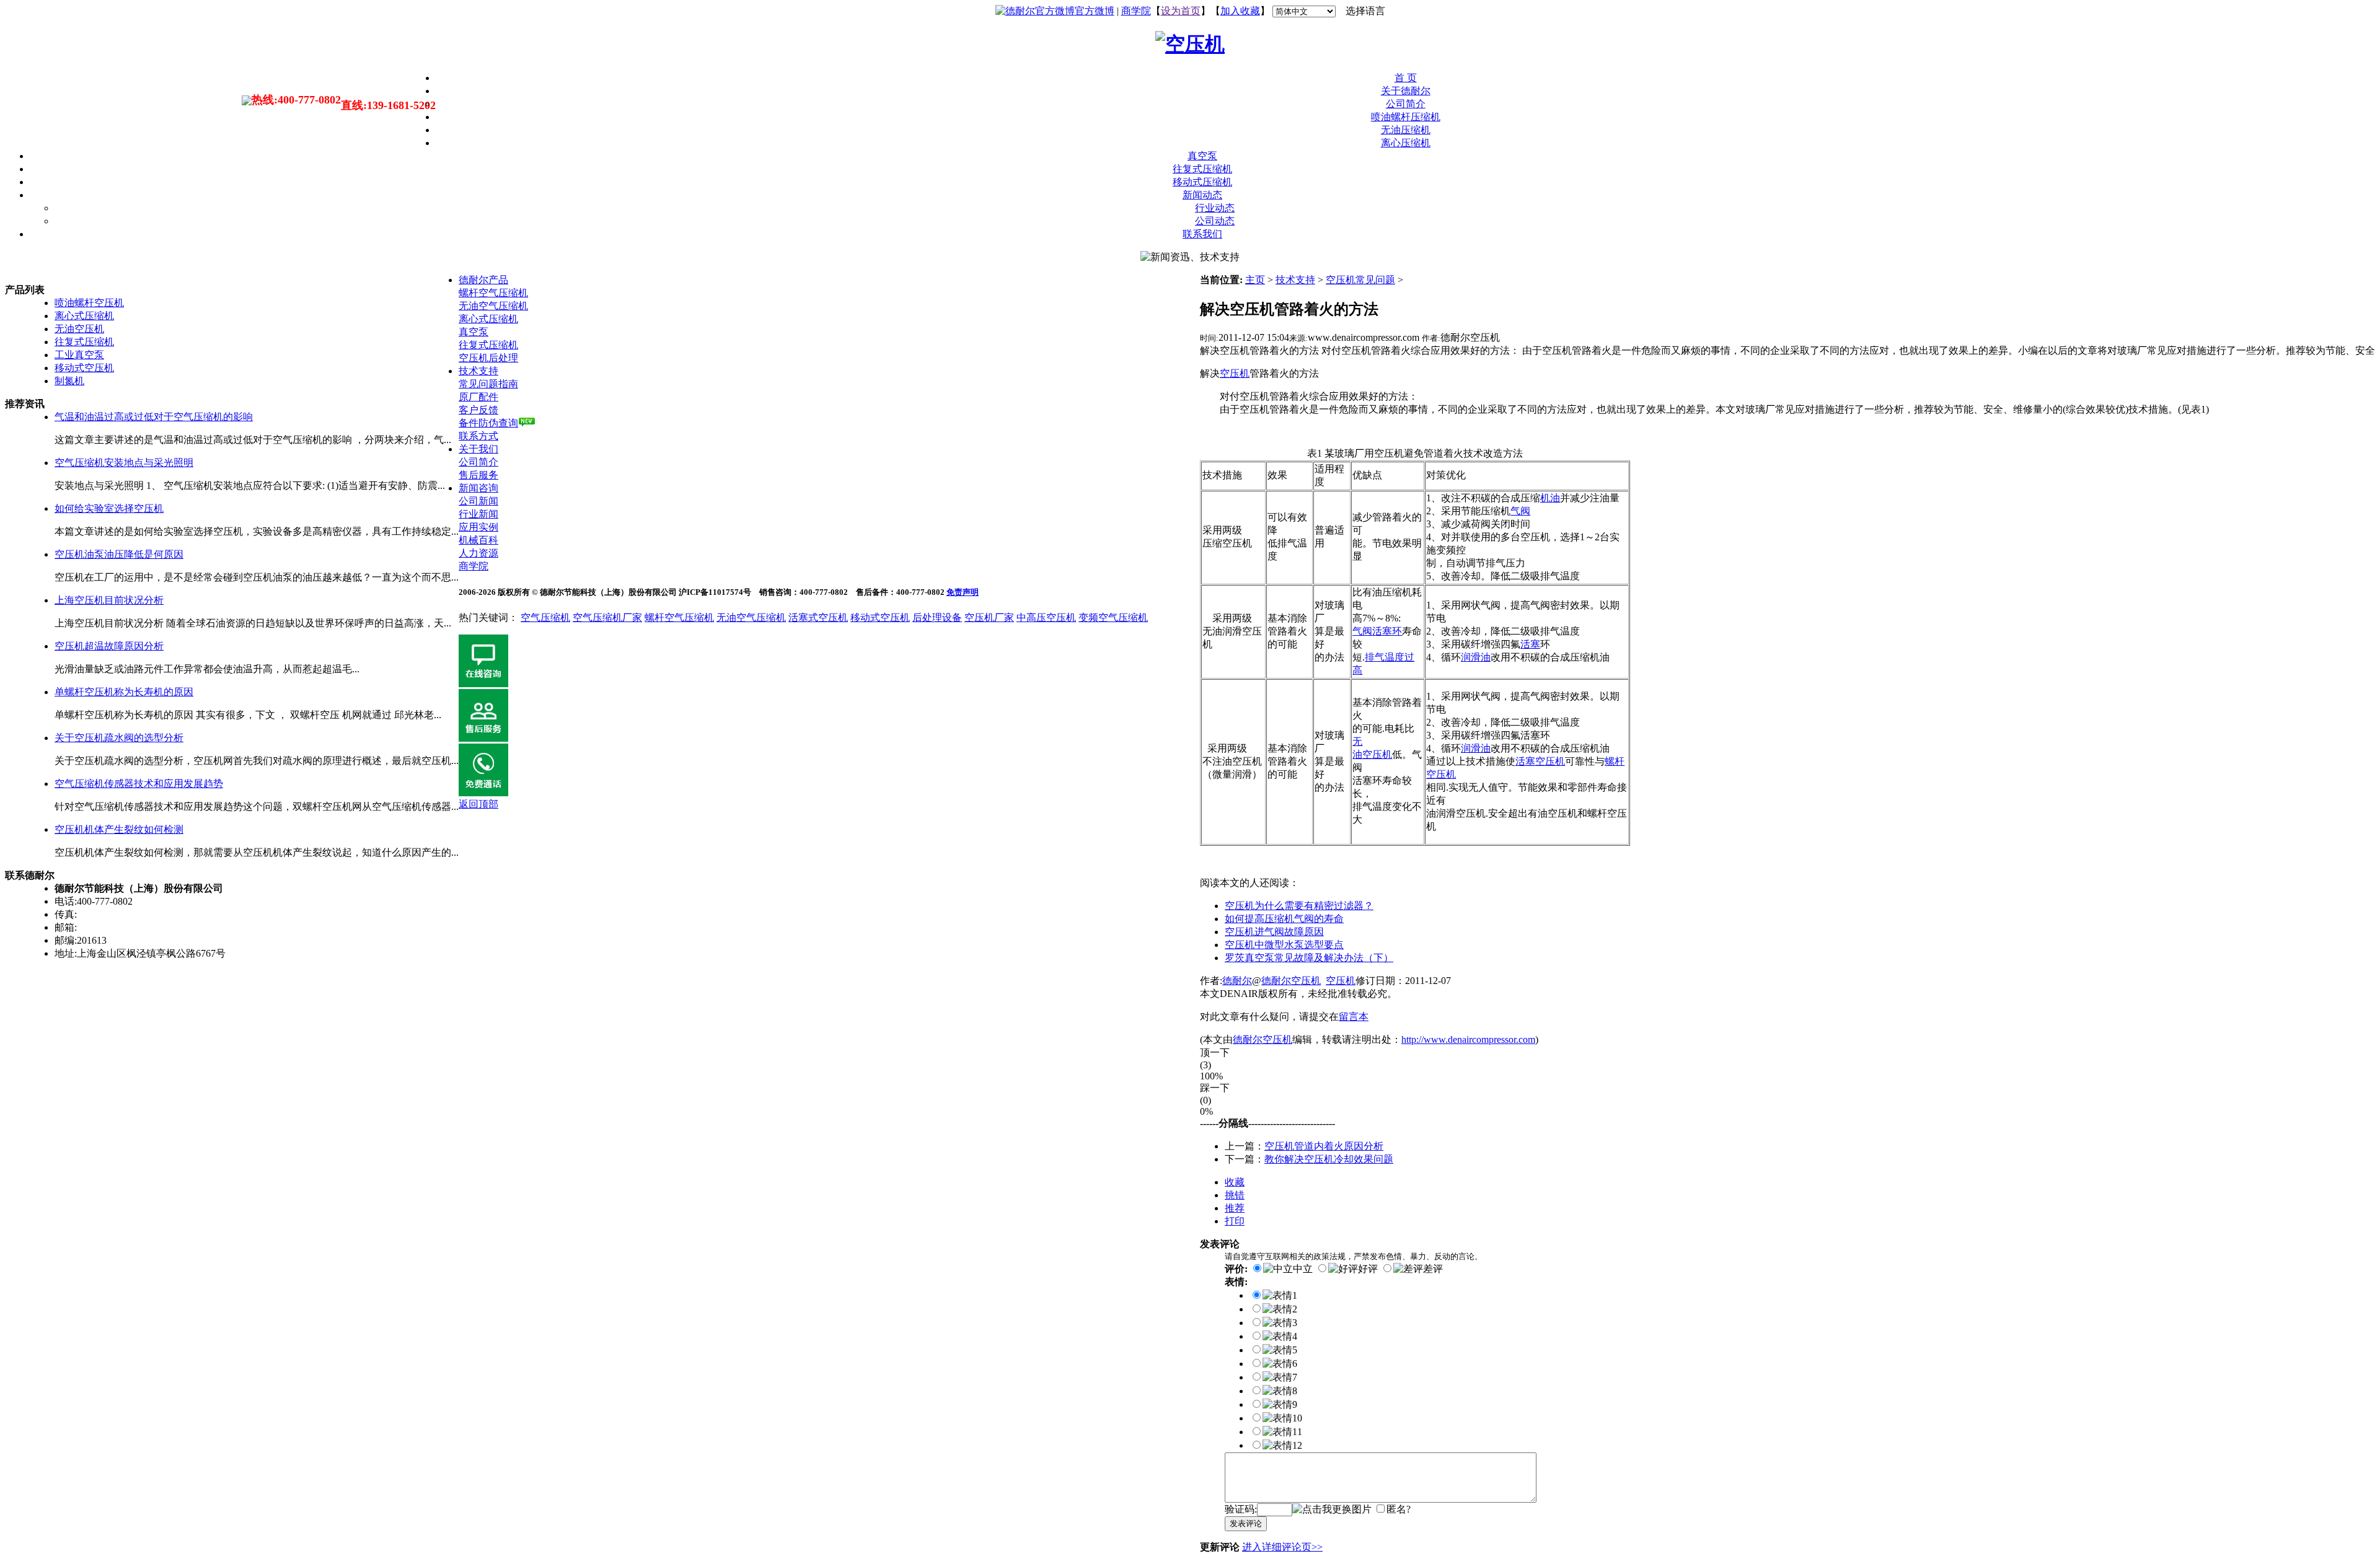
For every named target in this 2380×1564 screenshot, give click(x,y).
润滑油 (1476, 748)
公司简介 (1406, 104)
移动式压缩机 (1202, 182)
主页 (1255, 280)
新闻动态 (1202, 195)
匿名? (1399, 1509)
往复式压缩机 (1202, 169)
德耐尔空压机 (1291, 981)
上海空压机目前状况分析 (109, 600)
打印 (1235, 1221)
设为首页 (1181, 11)
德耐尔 (1237, 981)
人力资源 (478, 553)
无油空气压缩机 (493, 306)
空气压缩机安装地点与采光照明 (124, 463)
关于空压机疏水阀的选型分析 (119, 738)
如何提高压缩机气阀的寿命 (1284, 919)
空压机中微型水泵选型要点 (1284, 945)
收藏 (1235, 1182)
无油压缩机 (1406, 130)
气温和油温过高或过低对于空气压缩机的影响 (154, 417)
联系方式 (478, 436)
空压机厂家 (989, 617)
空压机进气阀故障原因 (1274, 932)
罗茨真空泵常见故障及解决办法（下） (1309, 958)
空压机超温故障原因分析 (109, 646)
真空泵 (1202, 156)
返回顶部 (478, 804)
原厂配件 (478, 397)
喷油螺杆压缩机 (1406, 117)
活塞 (1530, 644)
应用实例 (478, 527)
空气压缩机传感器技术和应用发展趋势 (139, 784)
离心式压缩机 (84, 316)
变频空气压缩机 (1113, 617)
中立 (1303, 1269)
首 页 (1406, 78)
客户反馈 (478, 410)
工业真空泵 (79, 355)
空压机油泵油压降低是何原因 (119, 554)
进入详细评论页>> (1282, 1547)
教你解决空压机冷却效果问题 (1329, 1159)
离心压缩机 (1406, 143)
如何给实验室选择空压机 (109, 508)
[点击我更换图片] (1332, 1510)
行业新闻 (478, 514)
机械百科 (478, 540)
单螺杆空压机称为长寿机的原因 (124, 692)
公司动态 (1215, 221)
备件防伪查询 (488, 423)
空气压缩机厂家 (607, 617)
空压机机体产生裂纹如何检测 (119, 829)
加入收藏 (1240, 11)
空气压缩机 (545, 617)
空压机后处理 (488, 358)
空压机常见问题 (1360, 280)
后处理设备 (937, 617)
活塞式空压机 (818, 617)
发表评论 (1246, 1523)
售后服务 (478, 475)
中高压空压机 (1046, 617)
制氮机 (69, 381)
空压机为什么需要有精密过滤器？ (1299, 906)
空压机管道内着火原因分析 (1324, 1146)
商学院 (1136, 11)
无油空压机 (79, 329)
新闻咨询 (478, 488)
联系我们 (1202, 234)
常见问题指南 (488, 384)
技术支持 (1295, 280)
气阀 (1520, 511)
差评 (1433, 1269)
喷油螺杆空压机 (89, 303)
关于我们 (478, 449)
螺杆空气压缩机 (493, 293)
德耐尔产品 (483, 280)
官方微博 (1095, 11)
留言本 (1354, 1017)
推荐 (1235, 1208)
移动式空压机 (84, 368)
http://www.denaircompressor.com (1468, 1039)
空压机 (1341, 981)
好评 (1368, 1269)
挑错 (1235, 1195)
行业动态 (1215, 208)
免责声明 (963, 592)
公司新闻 (478, 501)
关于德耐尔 (1406, 91)
